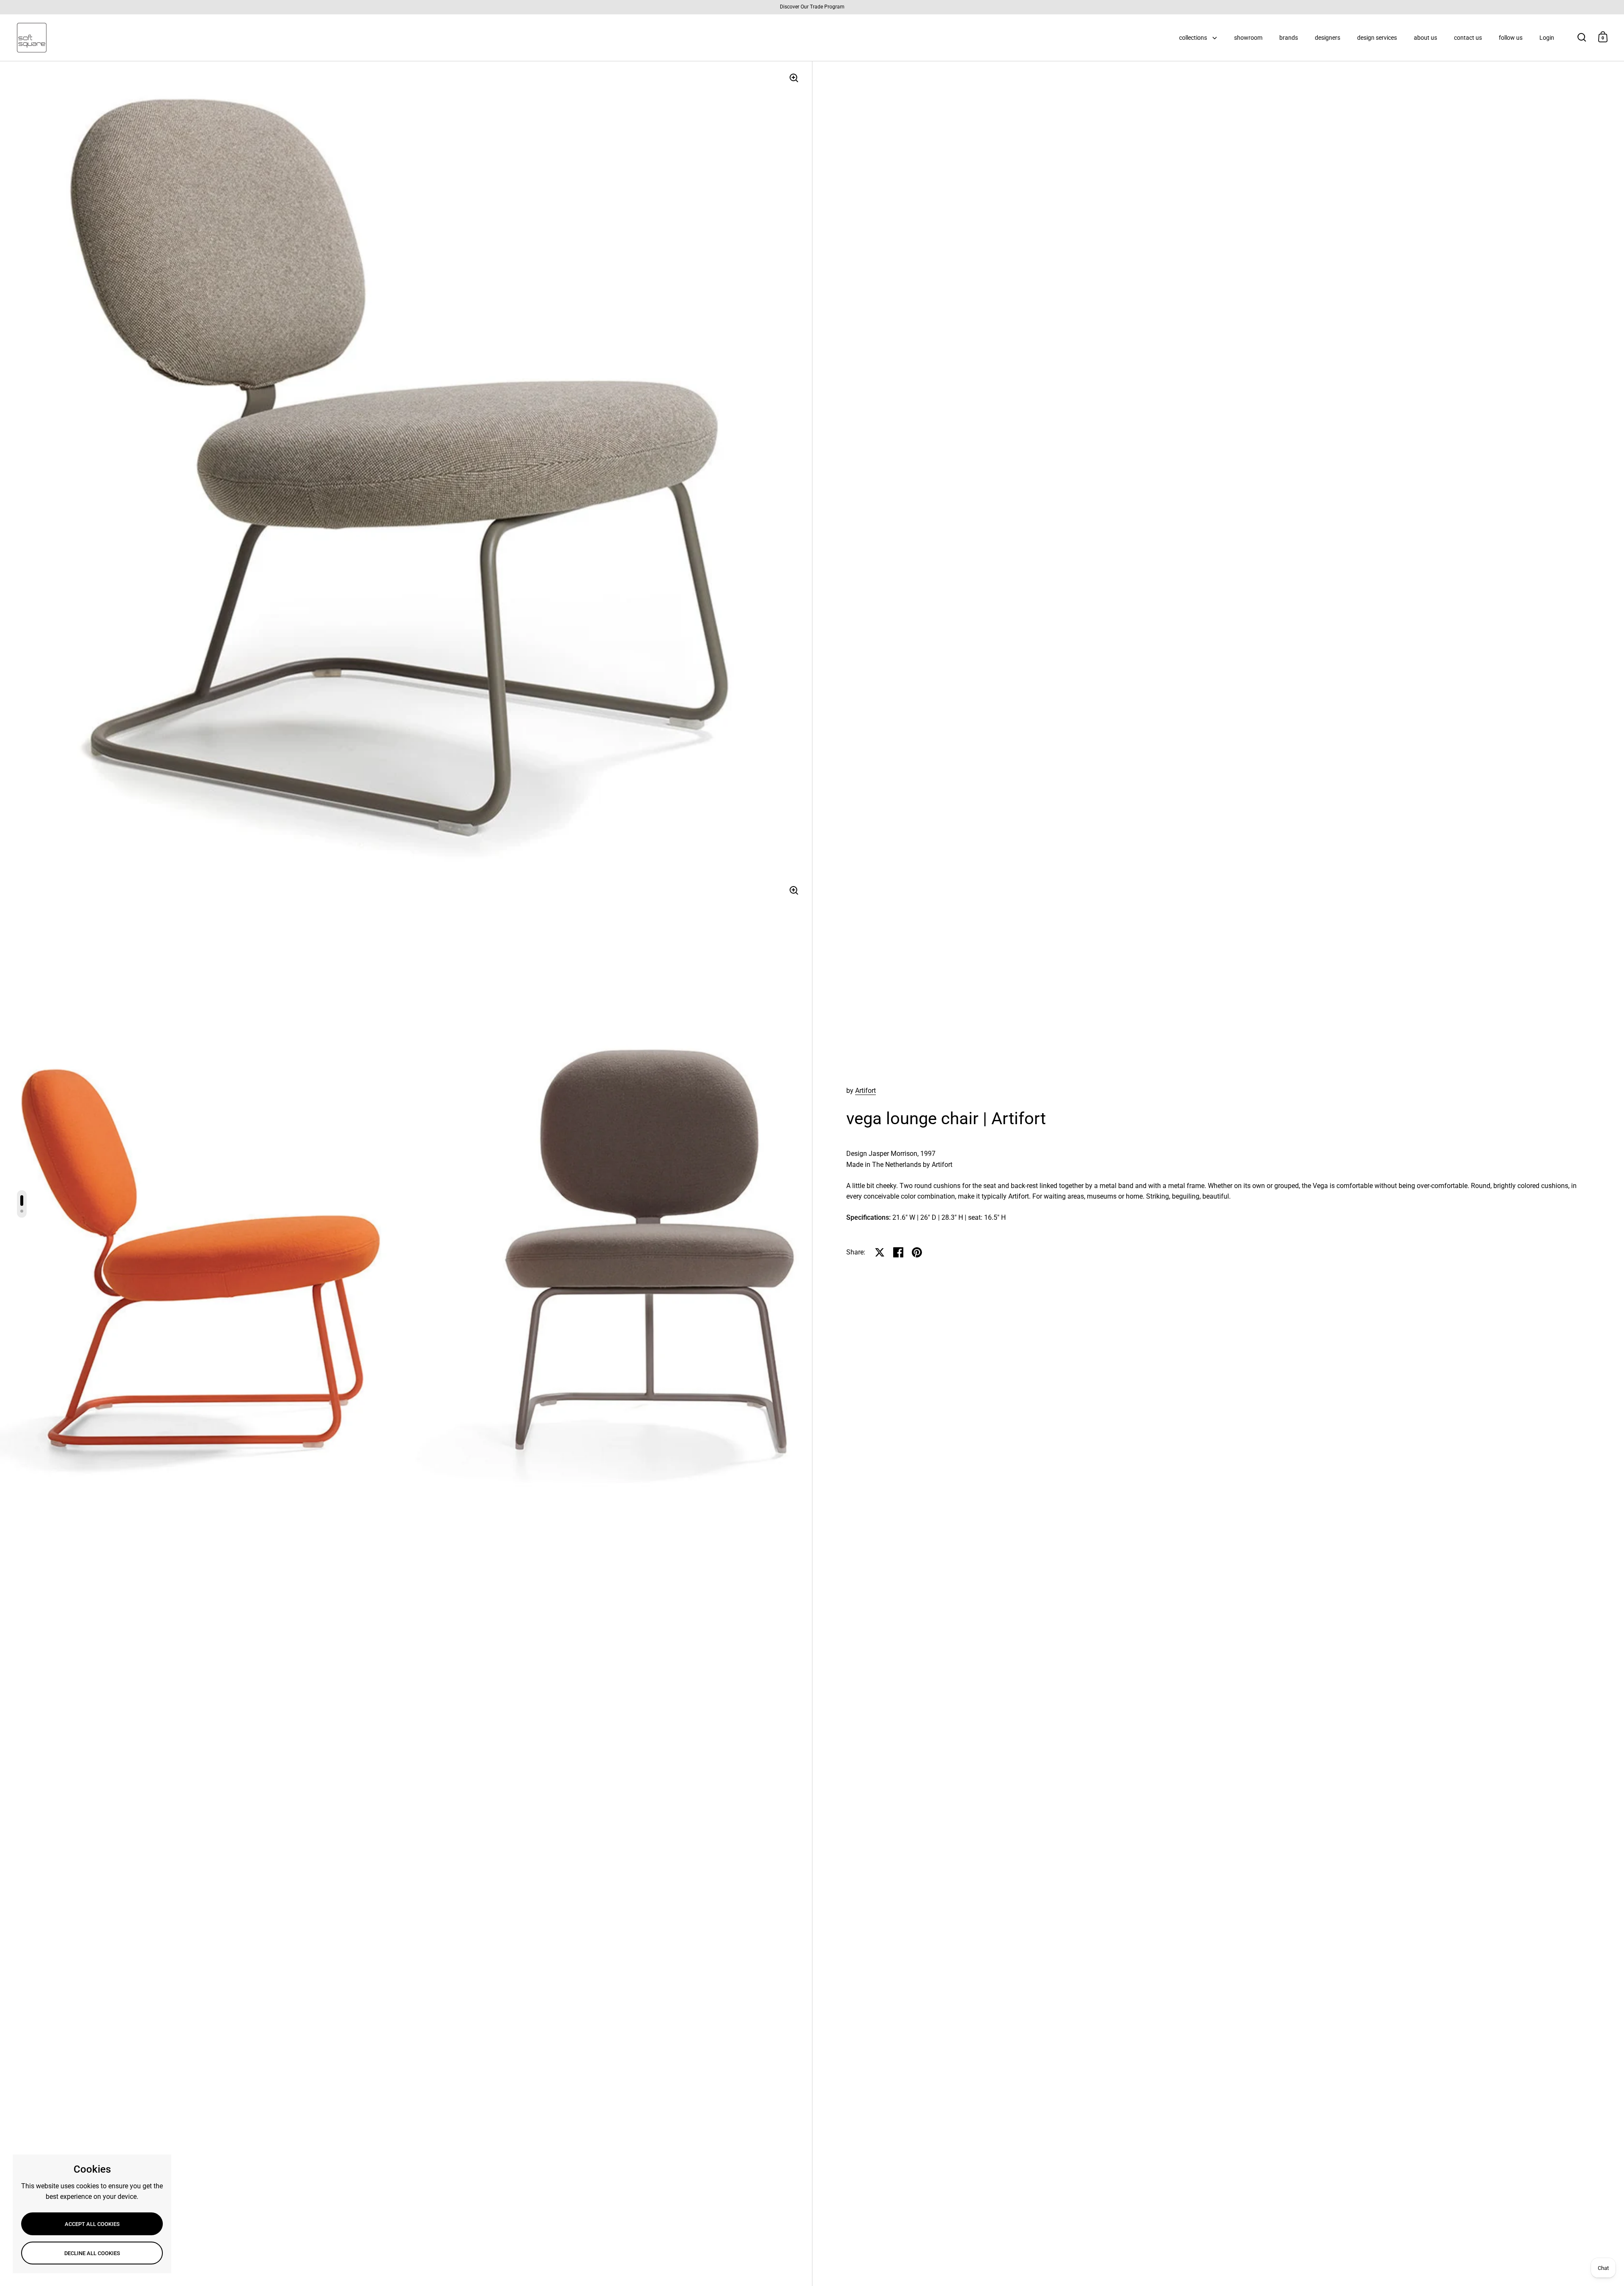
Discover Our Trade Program (812, 7)
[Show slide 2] (22, 1211)
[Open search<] (1582, 37)
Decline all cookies (92, 2253)
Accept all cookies (92, 2224)
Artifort (865, 1091)
